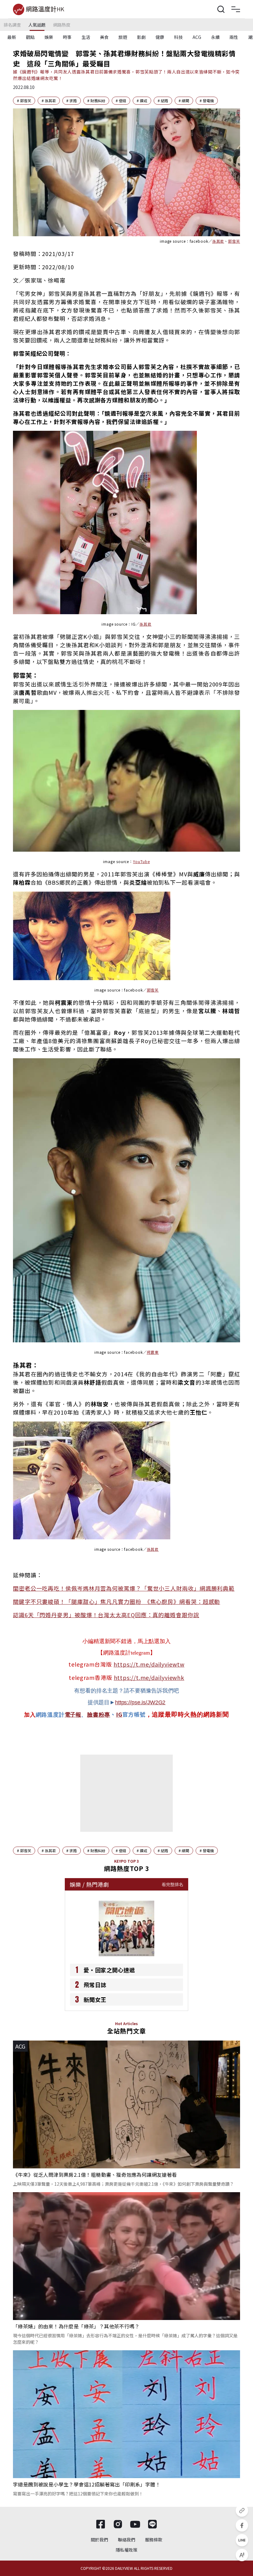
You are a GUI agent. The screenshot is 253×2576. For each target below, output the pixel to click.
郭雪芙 (153, 990)
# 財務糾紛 (96, 101)
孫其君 (153, 1549)
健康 (160, 37)
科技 (178, 37)
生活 (86, 37)
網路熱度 (62, 25)
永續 (215, 37)
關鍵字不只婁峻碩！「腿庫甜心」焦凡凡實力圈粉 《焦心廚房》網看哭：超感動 (116, 1601)
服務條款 (154, 2540)
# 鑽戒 (142, 101)
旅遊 (123, 37)
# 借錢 (121, 101)
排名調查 (12, 25)
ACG (197, 37)
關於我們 (99, 2540)
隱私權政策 (126, 2550)
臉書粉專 (99, 1715)
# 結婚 (163, 101)
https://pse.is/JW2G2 (140, 1702)
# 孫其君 (49, 101)
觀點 (30, 37)
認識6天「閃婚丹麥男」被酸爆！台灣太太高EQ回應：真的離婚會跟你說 (106, 1615)
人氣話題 (37, 25)
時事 (67, 37)
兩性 (234, 37)
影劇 (141, 37)
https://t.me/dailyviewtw (149, 1664)
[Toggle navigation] (236, 9)
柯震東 (153, 1352)
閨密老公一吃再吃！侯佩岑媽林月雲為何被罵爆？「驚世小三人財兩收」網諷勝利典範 (124, 1588)
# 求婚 (72, 101)
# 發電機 (207, 101)
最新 (12, 37)
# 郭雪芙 (24, 101)
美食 (104, 37)
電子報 (73, 1715)
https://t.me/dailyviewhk (149, 1677)
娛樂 (49, 37)
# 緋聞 (184, 101)
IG (119, 1714)
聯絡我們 (126, 2540)
